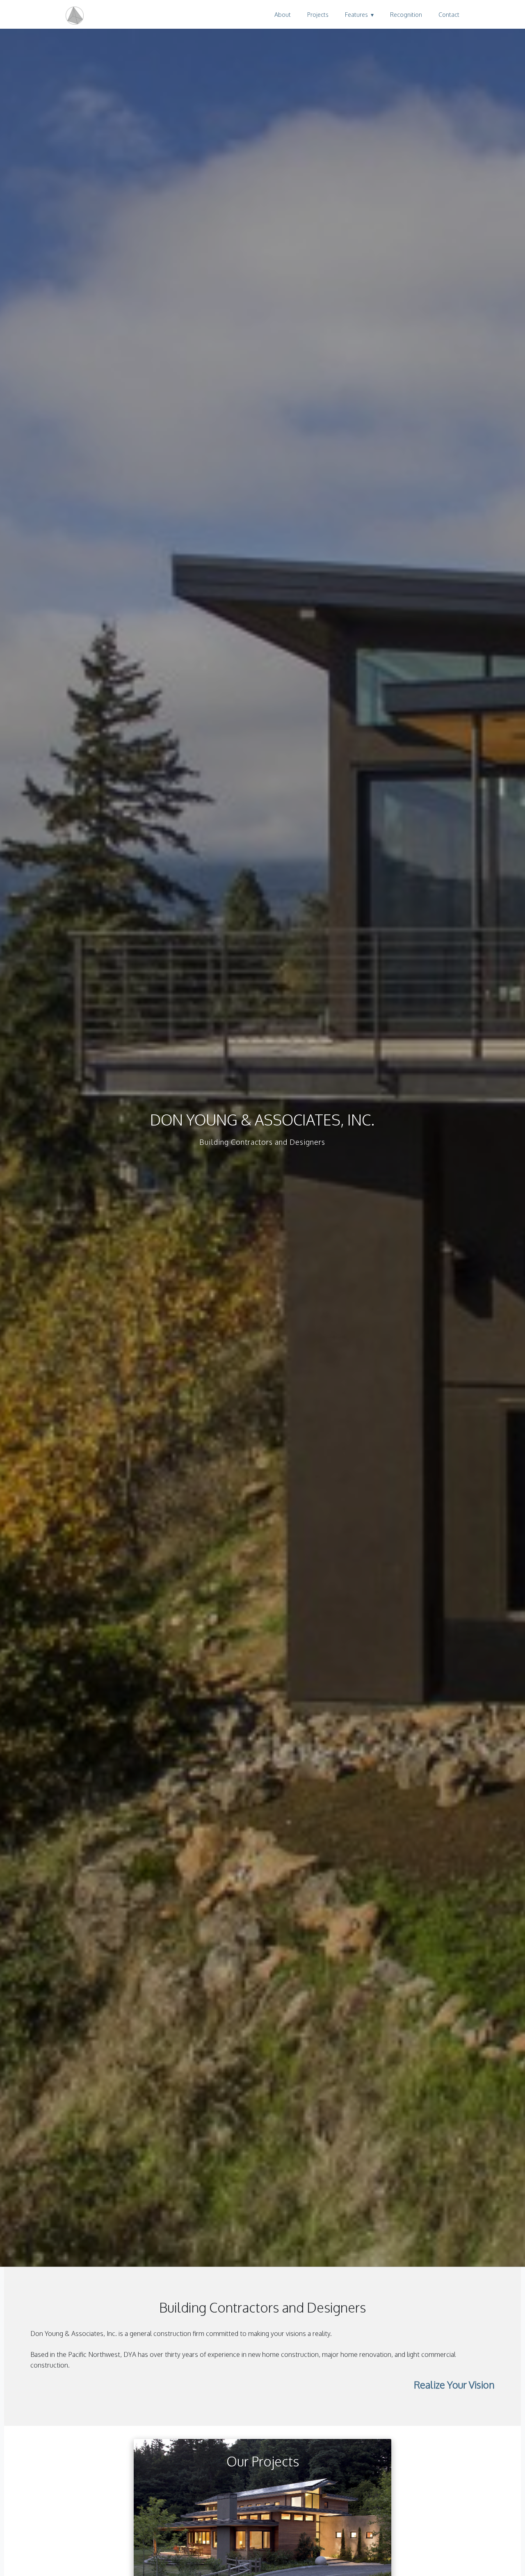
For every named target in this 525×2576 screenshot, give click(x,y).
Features (356, 14)
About (283, 14)
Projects (318, 14)
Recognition (406, 14)
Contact (449, 14)
